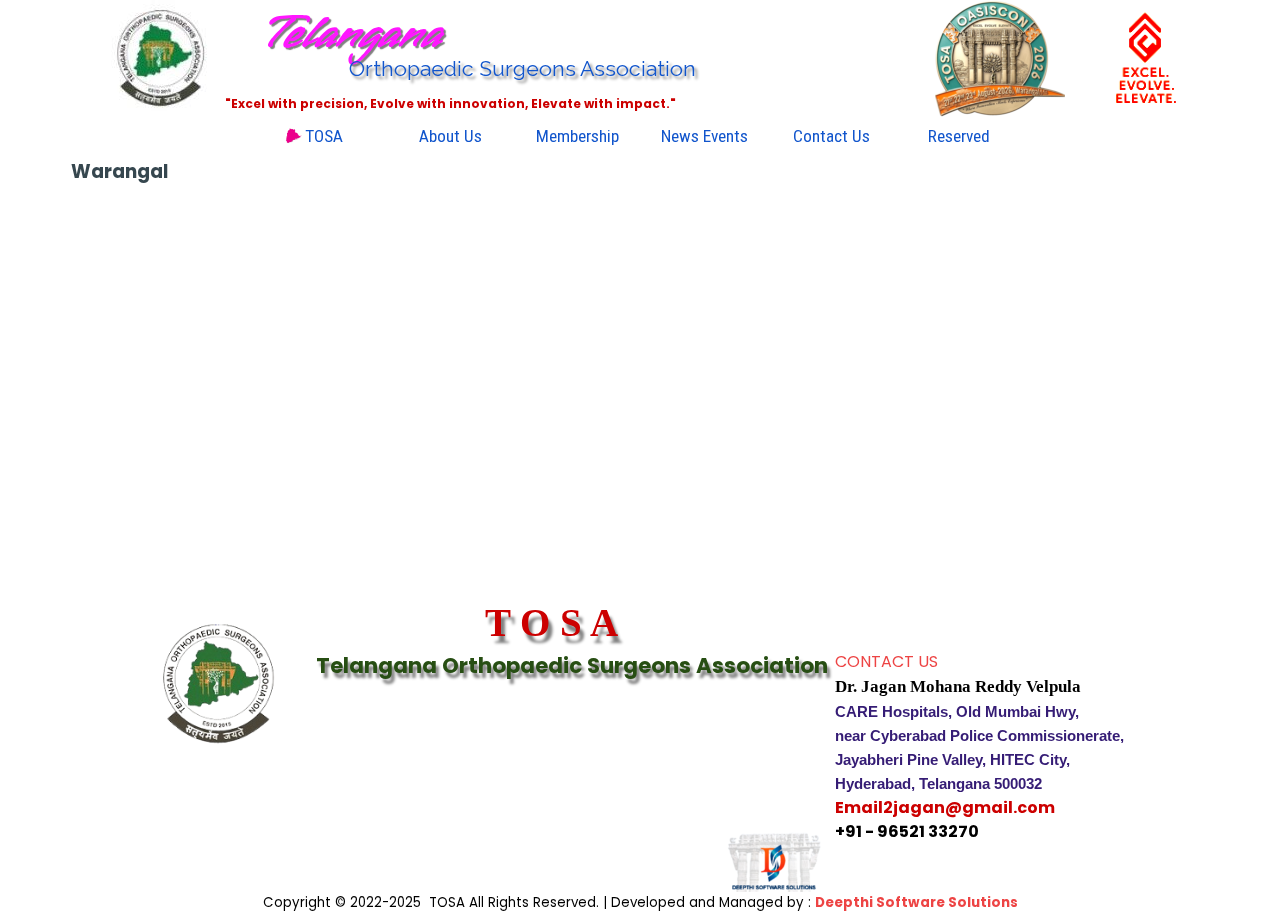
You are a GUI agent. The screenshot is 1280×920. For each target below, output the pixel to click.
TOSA (324, 136)
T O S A (551, 622)
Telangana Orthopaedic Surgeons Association (572, 665)
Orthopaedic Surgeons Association (522, 68)
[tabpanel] (1005, 747)
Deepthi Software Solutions (916, 902)
